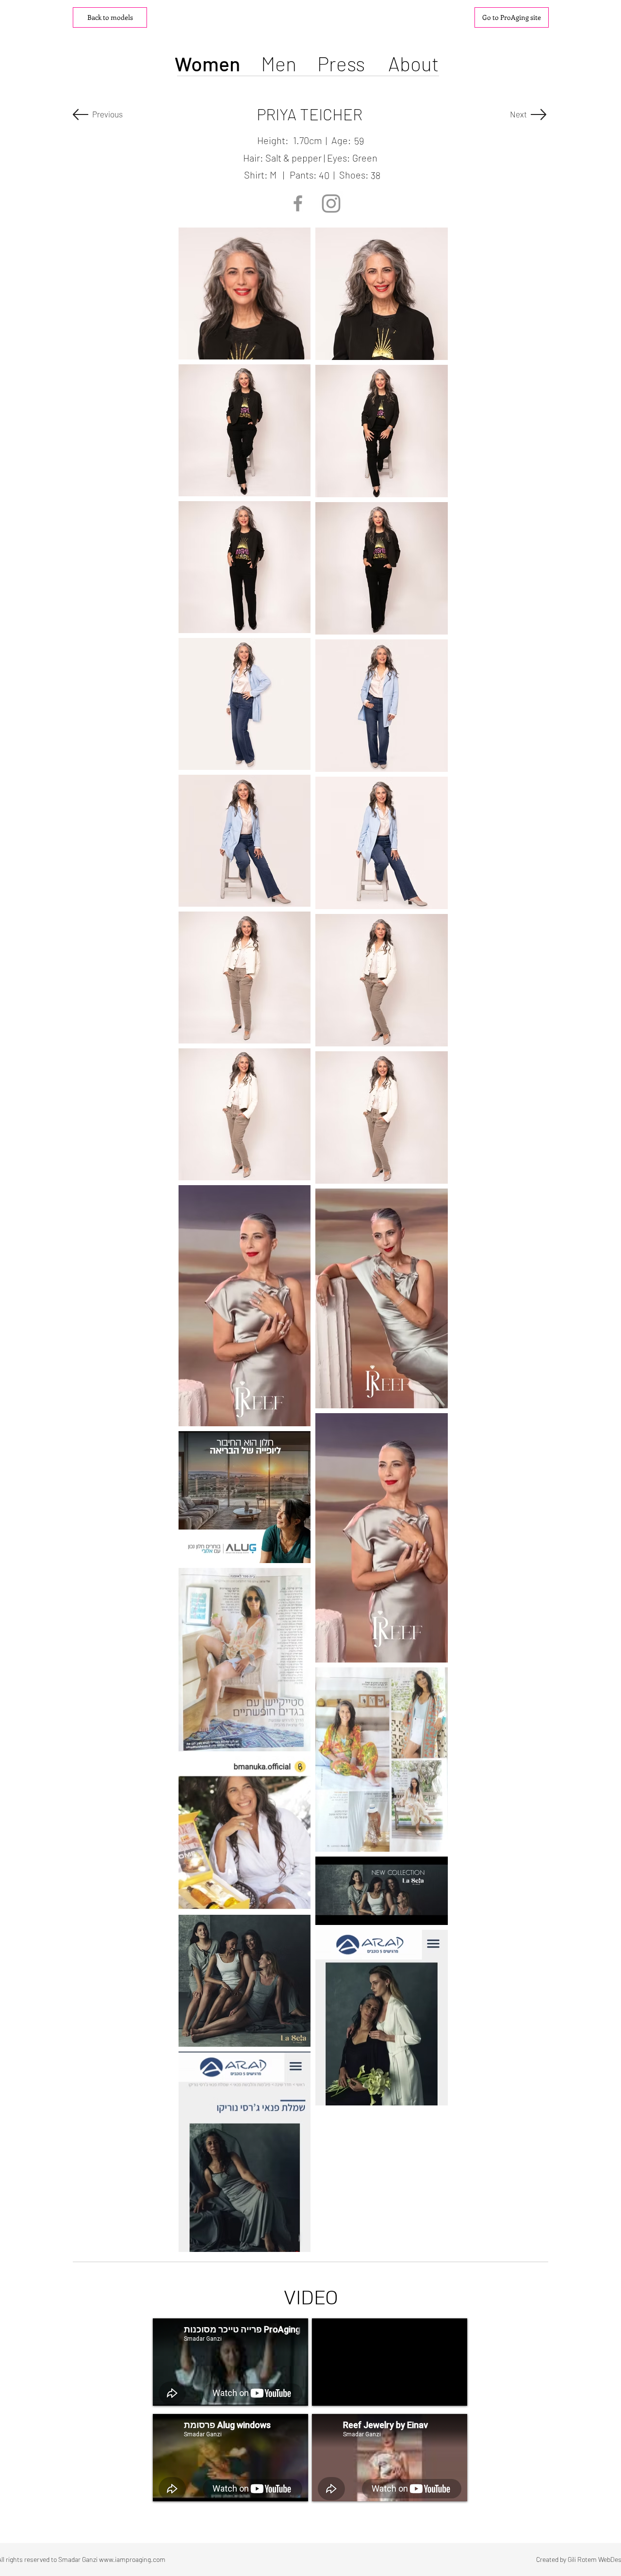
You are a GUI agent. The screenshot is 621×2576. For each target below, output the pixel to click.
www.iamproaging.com (132, 2559)
